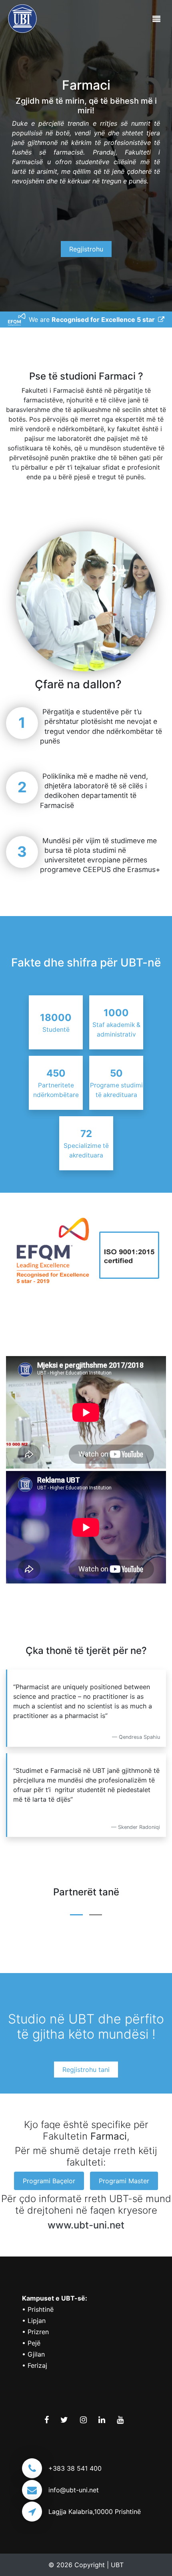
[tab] (76, 1912)
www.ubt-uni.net (86, 2225)
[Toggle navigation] (156, 19)
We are (93, 319)
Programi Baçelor (49, 2181)
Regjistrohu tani (86, 2070)
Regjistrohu (86, 249)
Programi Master (124, 2181)
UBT (117, 2565)
